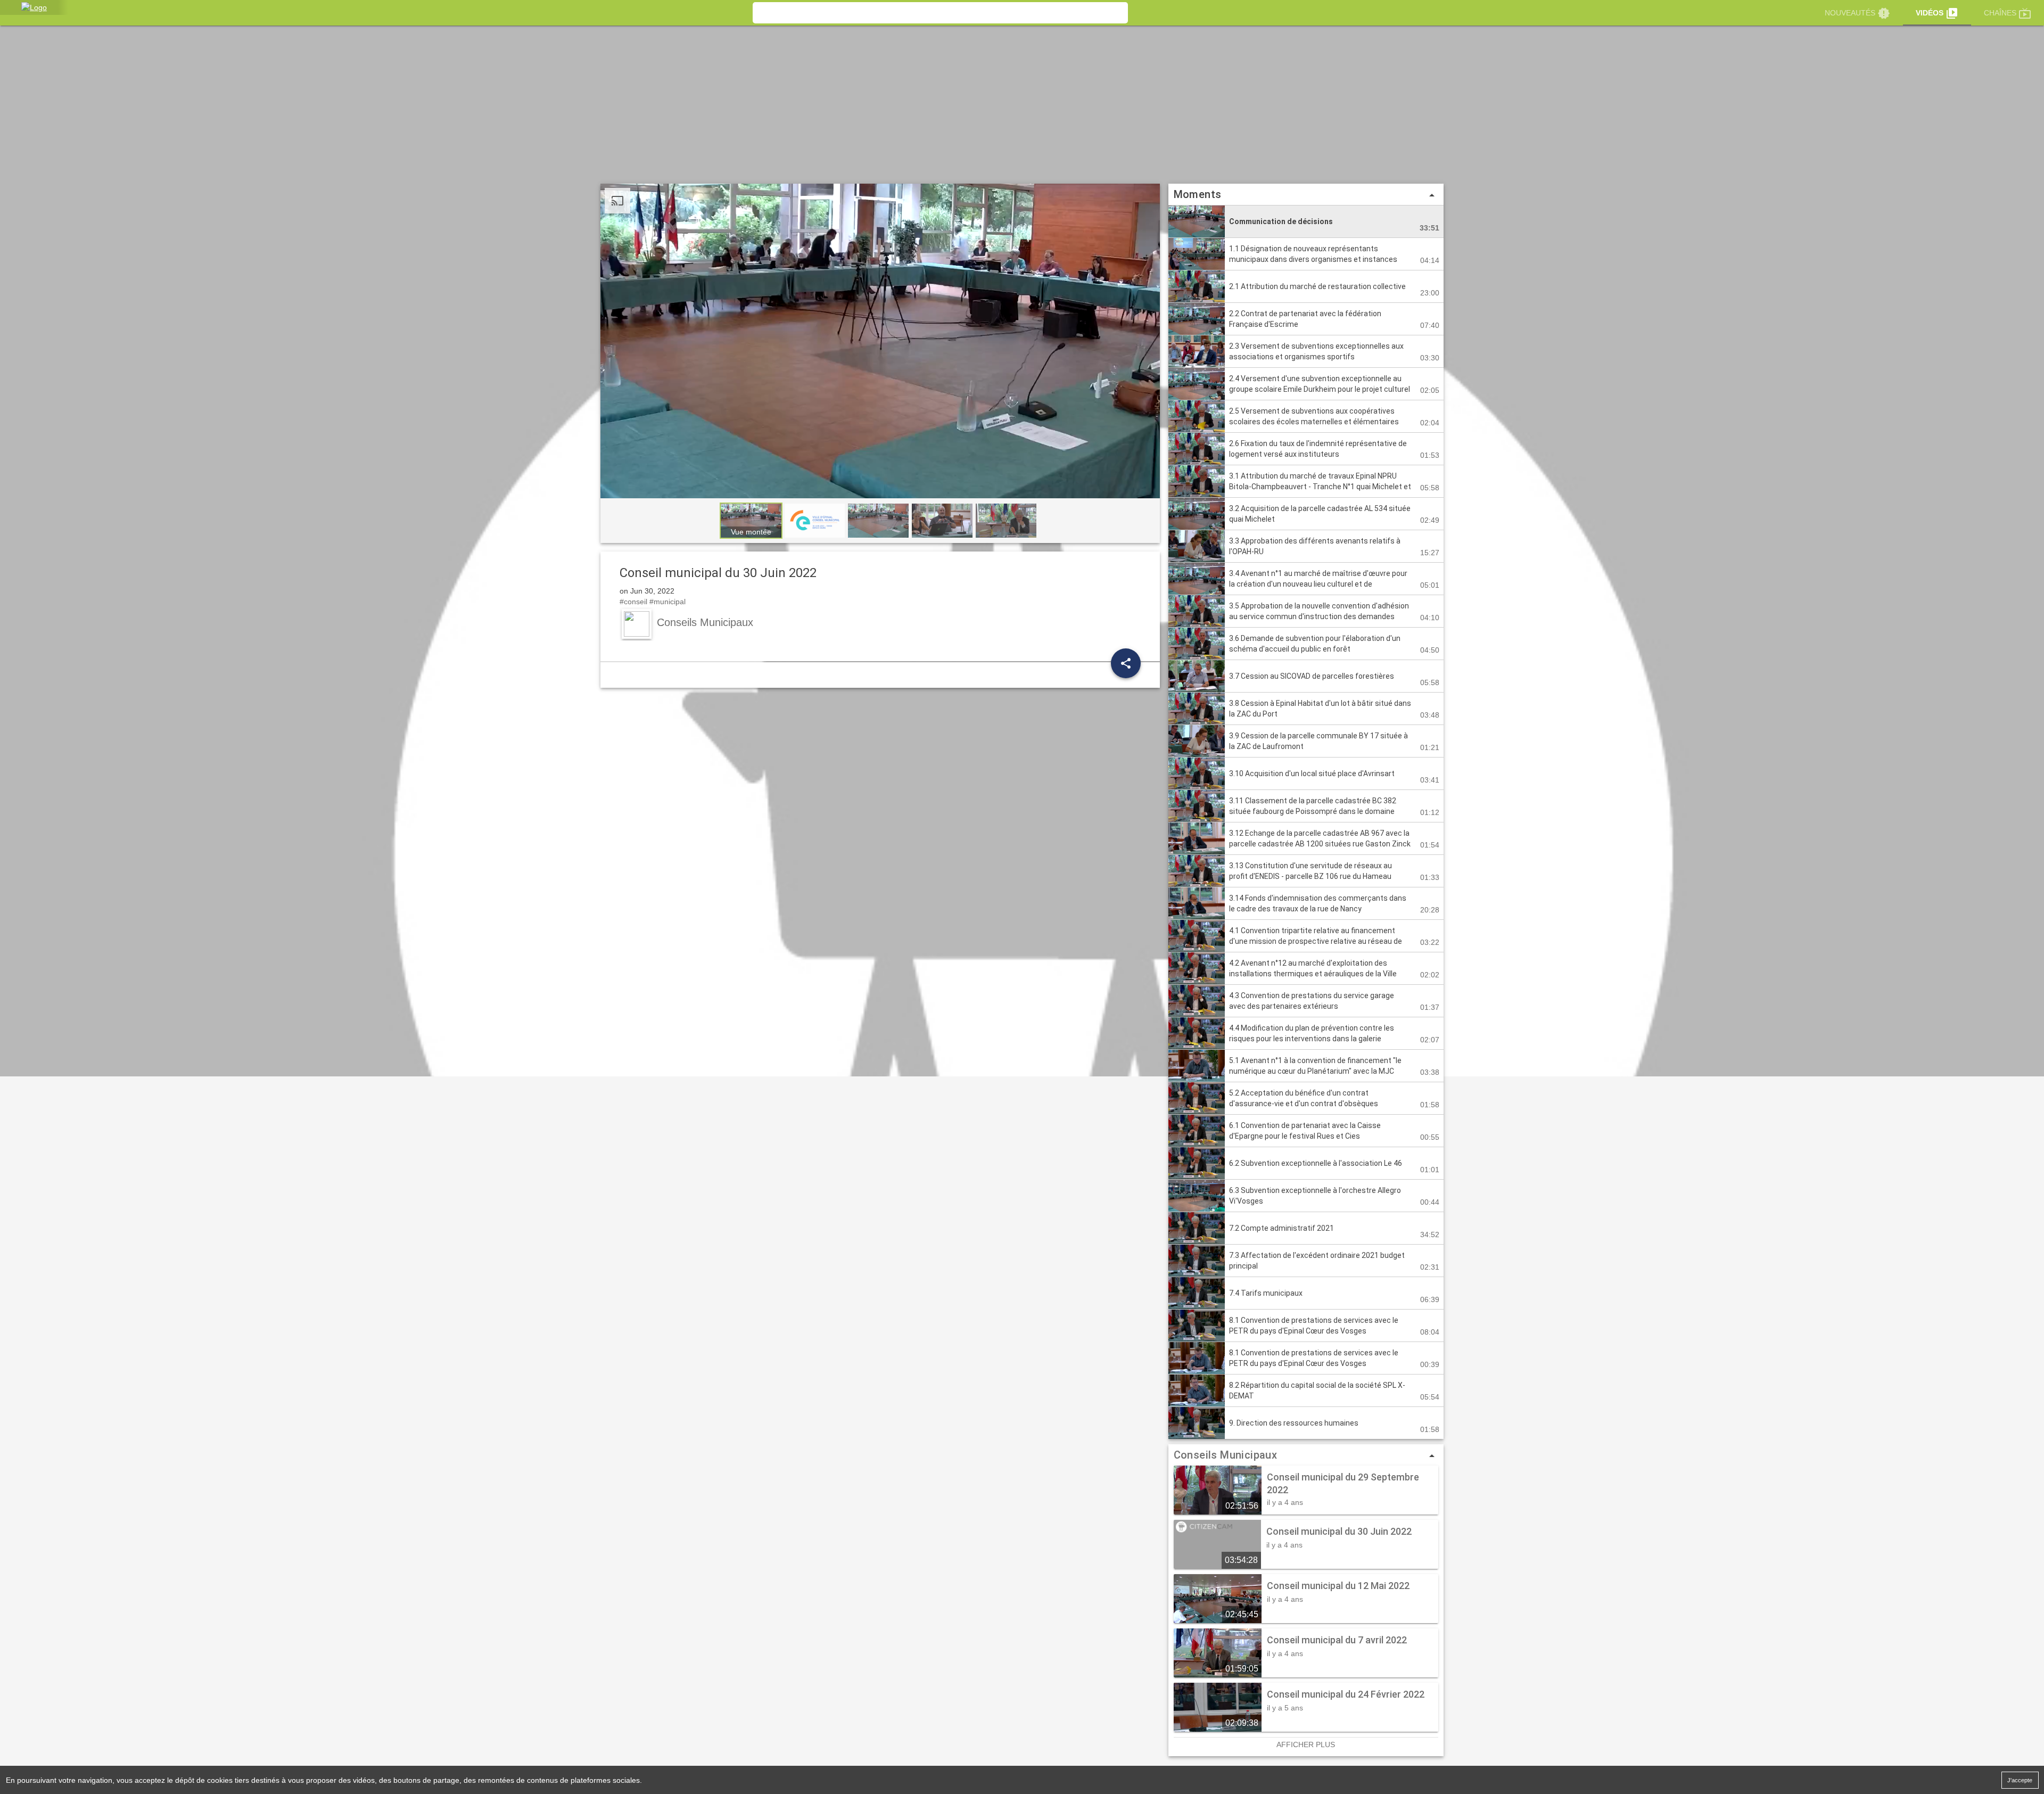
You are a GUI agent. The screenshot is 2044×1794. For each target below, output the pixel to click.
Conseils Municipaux (1226, 1455)
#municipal (667, 602)
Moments (1306, 195)
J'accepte (2020, 1780)
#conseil (633, 602)
